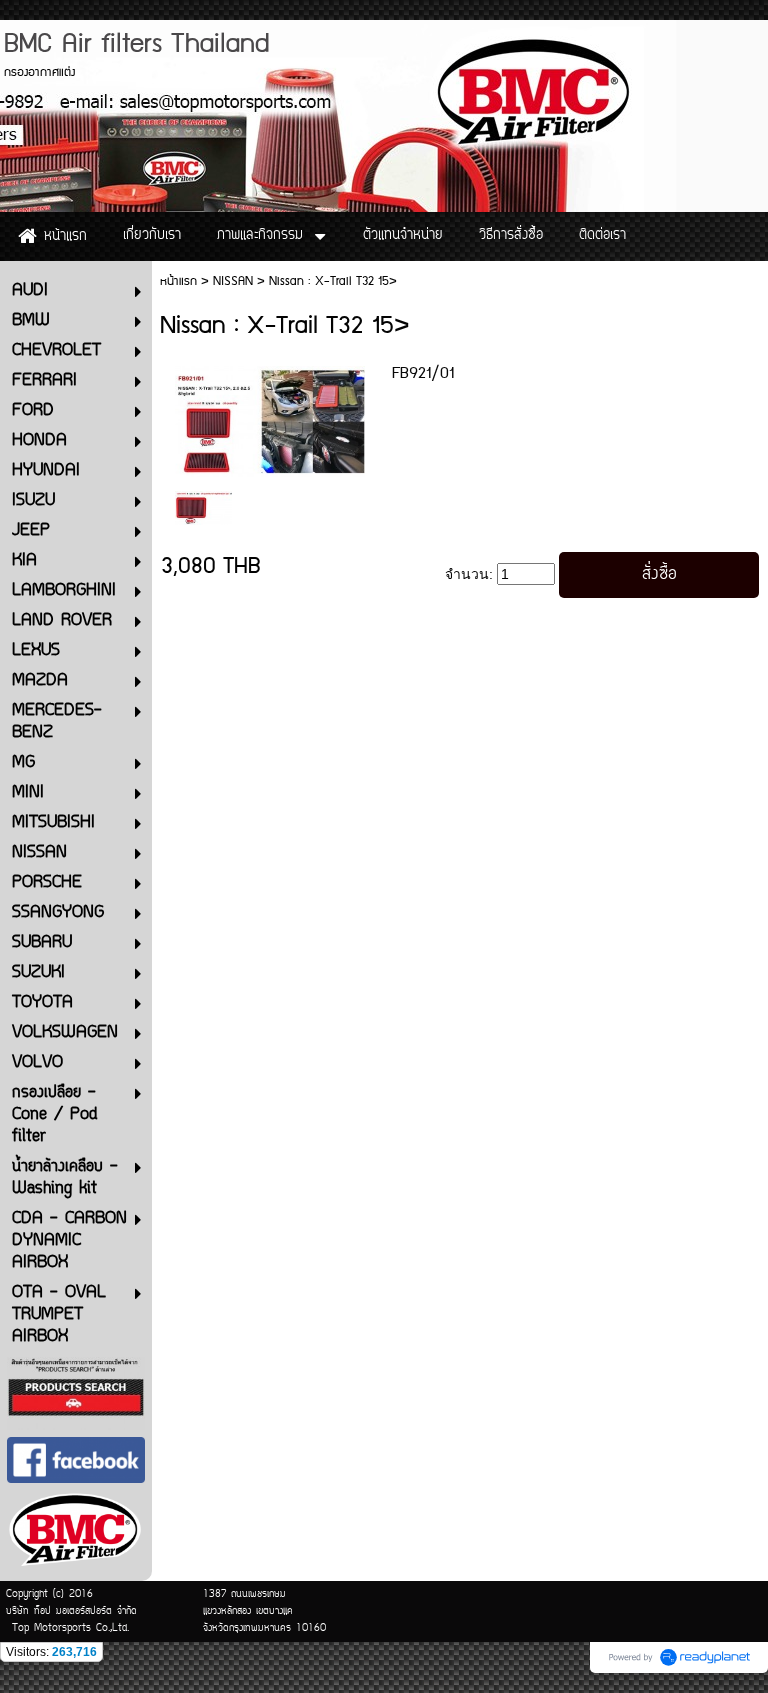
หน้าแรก (178, 281)
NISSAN (233, 281)
